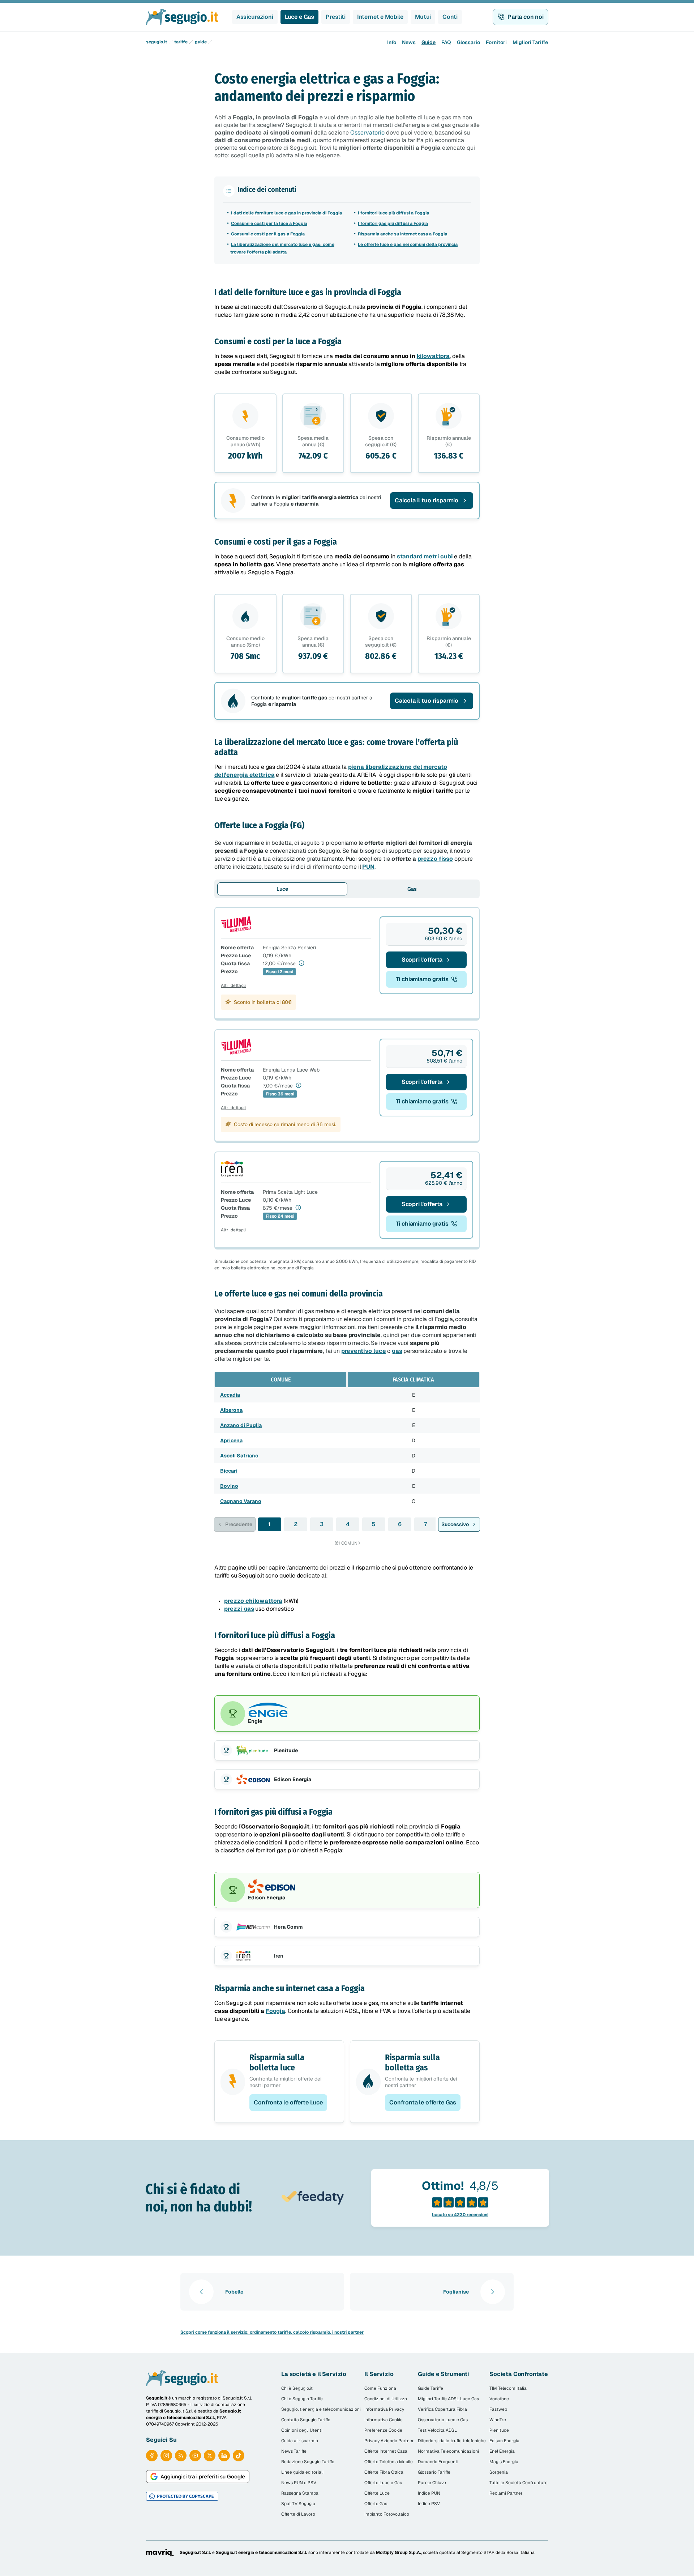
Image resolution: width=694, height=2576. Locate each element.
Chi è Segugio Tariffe (302, 2399)
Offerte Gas (376, 2504)
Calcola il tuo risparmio (427, 500)
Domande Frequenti (438, 2462)
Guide (429, 42)
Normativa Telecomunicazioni (448, 2451)
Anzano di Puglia (241, 1425)
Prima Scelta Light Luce (290, 1192)
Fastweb (498, 2409)
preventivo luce (364, 1351)
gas (397, 1351)
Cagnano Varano (241, 1501)
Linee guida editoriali (302, 2472)
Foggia (275, 2011)
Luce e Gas (299, 17)
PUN (368, 867)
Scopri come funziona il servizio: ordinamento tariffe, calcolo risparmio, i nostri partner (272, 2332)
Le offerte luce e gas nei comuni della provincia (408, 244)
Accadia (230, 1395)
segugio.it (157, 42)
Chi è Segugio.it (297, 2388)
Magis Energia (504, 2462)
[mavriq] (160, 2552)
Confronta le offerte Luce (288, 2102)
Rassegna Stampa (300, 2493)
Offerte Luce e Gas (383, 2483)
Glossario (468, 42)
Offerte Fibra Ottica (384, 2472)
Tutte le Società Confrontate (519, 2483)
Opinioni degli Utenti (302, 2430)
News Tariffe (294, 2451)
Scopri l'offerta (422, 960)
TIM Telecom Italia (508, 2388)
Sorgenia (499, 2472)
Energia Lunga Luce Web (291, 1070)
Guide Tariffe (430, 2388)
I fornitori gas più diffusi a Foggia (393, 223)
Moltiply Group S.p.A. (399, 2552)
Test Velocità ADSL (437, 2430)
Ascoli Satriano (239, 1456)
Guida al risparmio (300, 2441)
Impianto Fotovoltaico (387, 2514)
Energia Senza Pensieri (289, 948)
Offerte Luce (377, 2493)
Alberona (231, 1410)
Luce (282, 889)
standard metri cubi (425, 556)
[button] (347, 501)
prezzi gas (239, 1609)
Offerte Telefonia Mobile (389, 2462)
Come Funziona (380, 2388)
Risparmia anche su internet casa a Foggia (402, 234)
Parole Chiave (432, 2483)
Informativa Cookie (384, 2420)
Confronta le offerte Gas (423, 2102)
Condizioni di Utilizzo (386, 2399)
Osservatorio (367, 133)
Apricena (231, 1440)
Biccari (229, 1471)
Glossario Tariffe (434, 2472)
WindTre (498, 2420)
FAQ (446, 42)
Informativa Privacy (384, 2409)
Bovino (229, 1486)
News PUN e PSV (299, 2483)
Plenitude (499, 2430)
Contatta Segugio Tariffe (306, 2420)
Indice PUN (429, 2493)
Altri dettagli (233, 985)
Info (392, 42)
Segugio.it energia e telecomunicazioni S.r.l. (262, 2552)
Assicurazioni (255, 17)
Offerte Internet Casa (386, 2451)
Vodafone (499, 2399)
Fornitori (496, 42)
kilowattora (433, 356)
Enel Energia (502, 2451)
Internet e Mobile (380, 17)
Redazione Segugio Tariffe (308, 2462)
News (409, 42)
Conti (450, 17)
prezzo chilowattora (253, 1601)
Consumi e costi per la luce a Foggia (269, 223)
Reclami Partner (506, 2493)
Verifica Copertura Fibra (442, 2409)
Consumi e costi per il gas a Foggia (268, 234)
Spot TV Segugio (298, 2504)
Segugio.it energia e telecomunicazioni (321, 2409)
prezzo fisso (435, 859)
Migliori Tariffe (530, 42)
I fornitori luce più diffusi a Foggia (393, 213)
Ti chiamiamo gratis (422, 979)
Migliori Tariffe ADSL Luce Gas (448, 2399)
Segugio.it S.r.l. (195, 2552)
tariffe (181, 42)
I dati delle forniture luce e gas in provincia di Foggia (286, 213)
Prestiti (336, 17)
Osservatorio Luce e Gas (443, 2420)
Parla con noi (526, 17)
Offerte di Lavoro (298, 2514)
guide (201, 42)
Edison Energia (504, 2441)
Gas (412, 889)
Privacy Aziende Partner (389, 2441)
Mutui (423, 17)
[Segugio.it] (182, 2378)
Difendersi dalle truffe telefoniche (452, 2441)
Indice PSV (429, 2504)
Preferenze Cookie (383, 2430)
